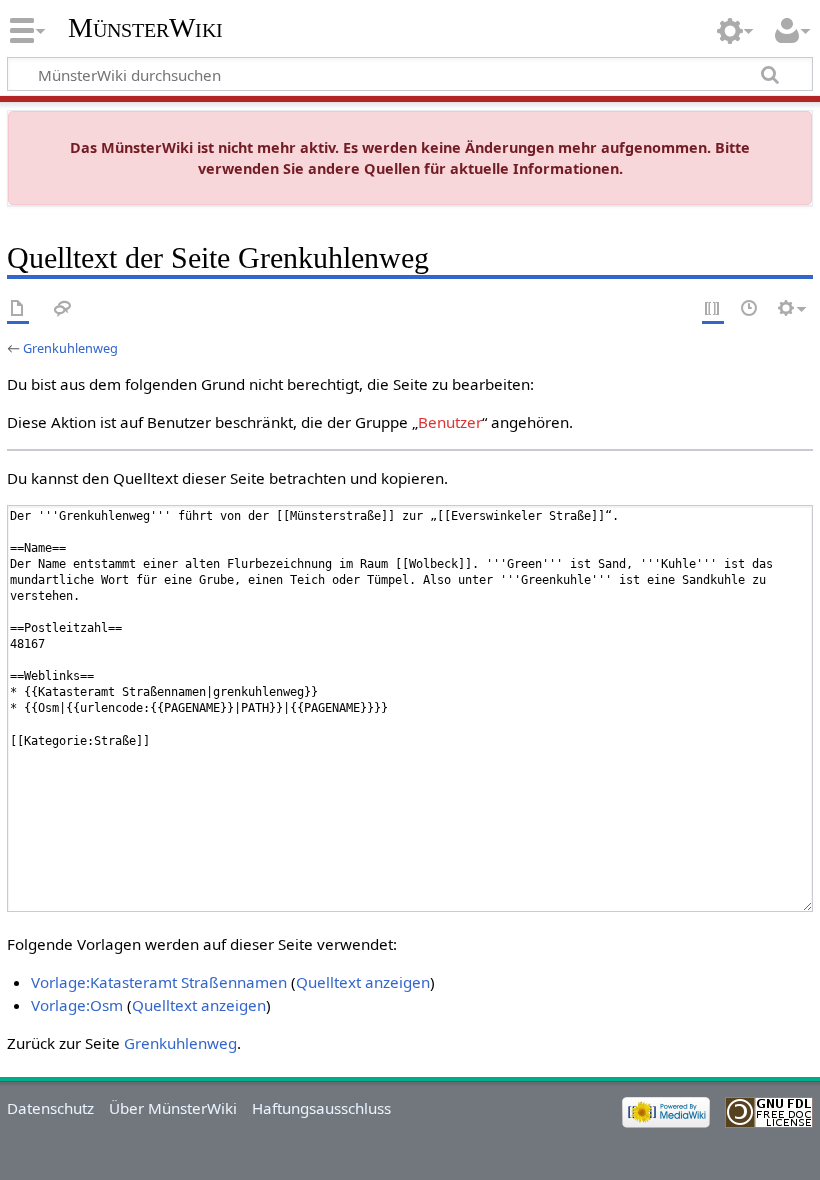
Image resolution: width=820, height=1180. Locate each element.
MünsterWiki (145, 27)
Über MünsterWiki (173, 1108)
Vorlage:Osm (77, 1005)
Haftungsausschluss (321, 1108)
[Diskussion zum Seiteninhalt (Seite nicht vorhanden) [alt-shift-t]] (63, 309)
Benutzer (450, 422)
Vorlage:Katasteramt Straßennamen (159, 982)
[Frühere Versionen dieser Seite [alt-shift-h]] (750, 309)
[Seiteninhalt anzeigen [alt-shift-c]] (18, 309)
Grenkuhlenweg (70, 348)
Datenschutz (50, 1108)
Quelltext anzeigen (363, 982)
